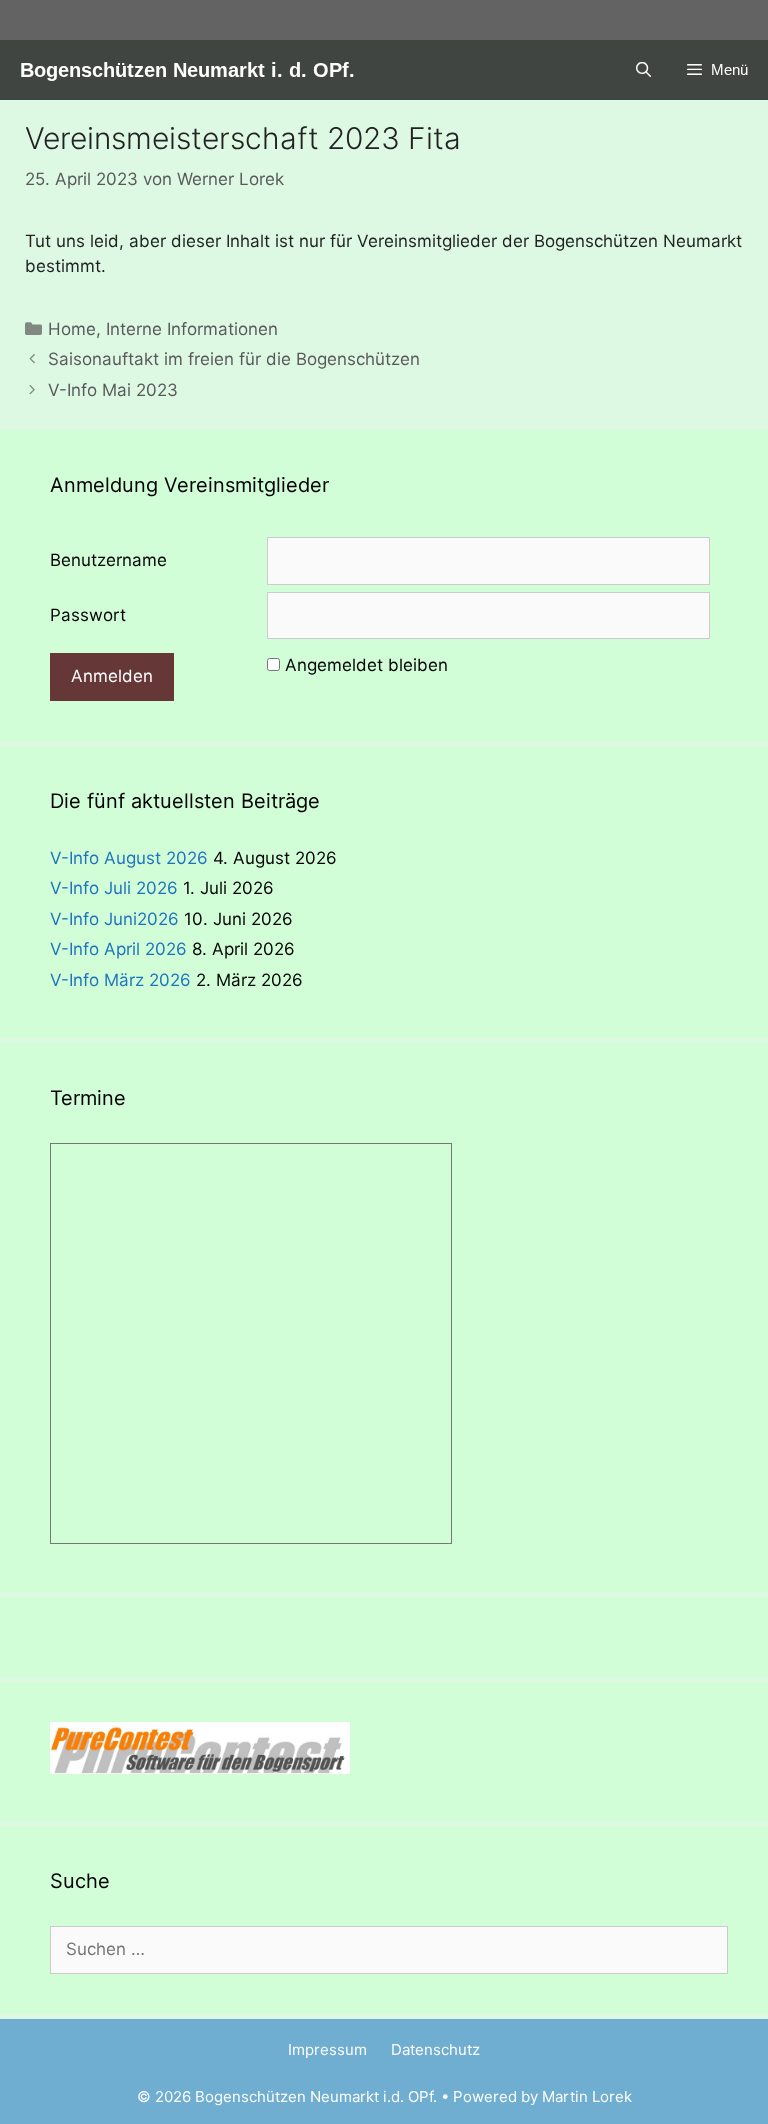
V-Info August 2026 (129, 858)
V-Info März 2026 (120, 980)
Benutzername (108, 560)
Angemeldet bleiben (366, 665)
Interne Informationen (192, 329)
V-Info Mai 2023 (113, 390)
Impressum (327, 2049)
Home (72, 329)
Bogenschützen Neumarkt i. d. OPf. (187, 70)
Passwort (88, 615)
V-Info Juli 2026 (114, 888)
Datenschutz (435, 2049)
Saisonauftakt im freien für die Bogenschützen (234, 359)
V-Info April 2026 (118, 949)
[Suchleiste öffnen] (642, 70)
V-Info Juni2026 (114, 919)
